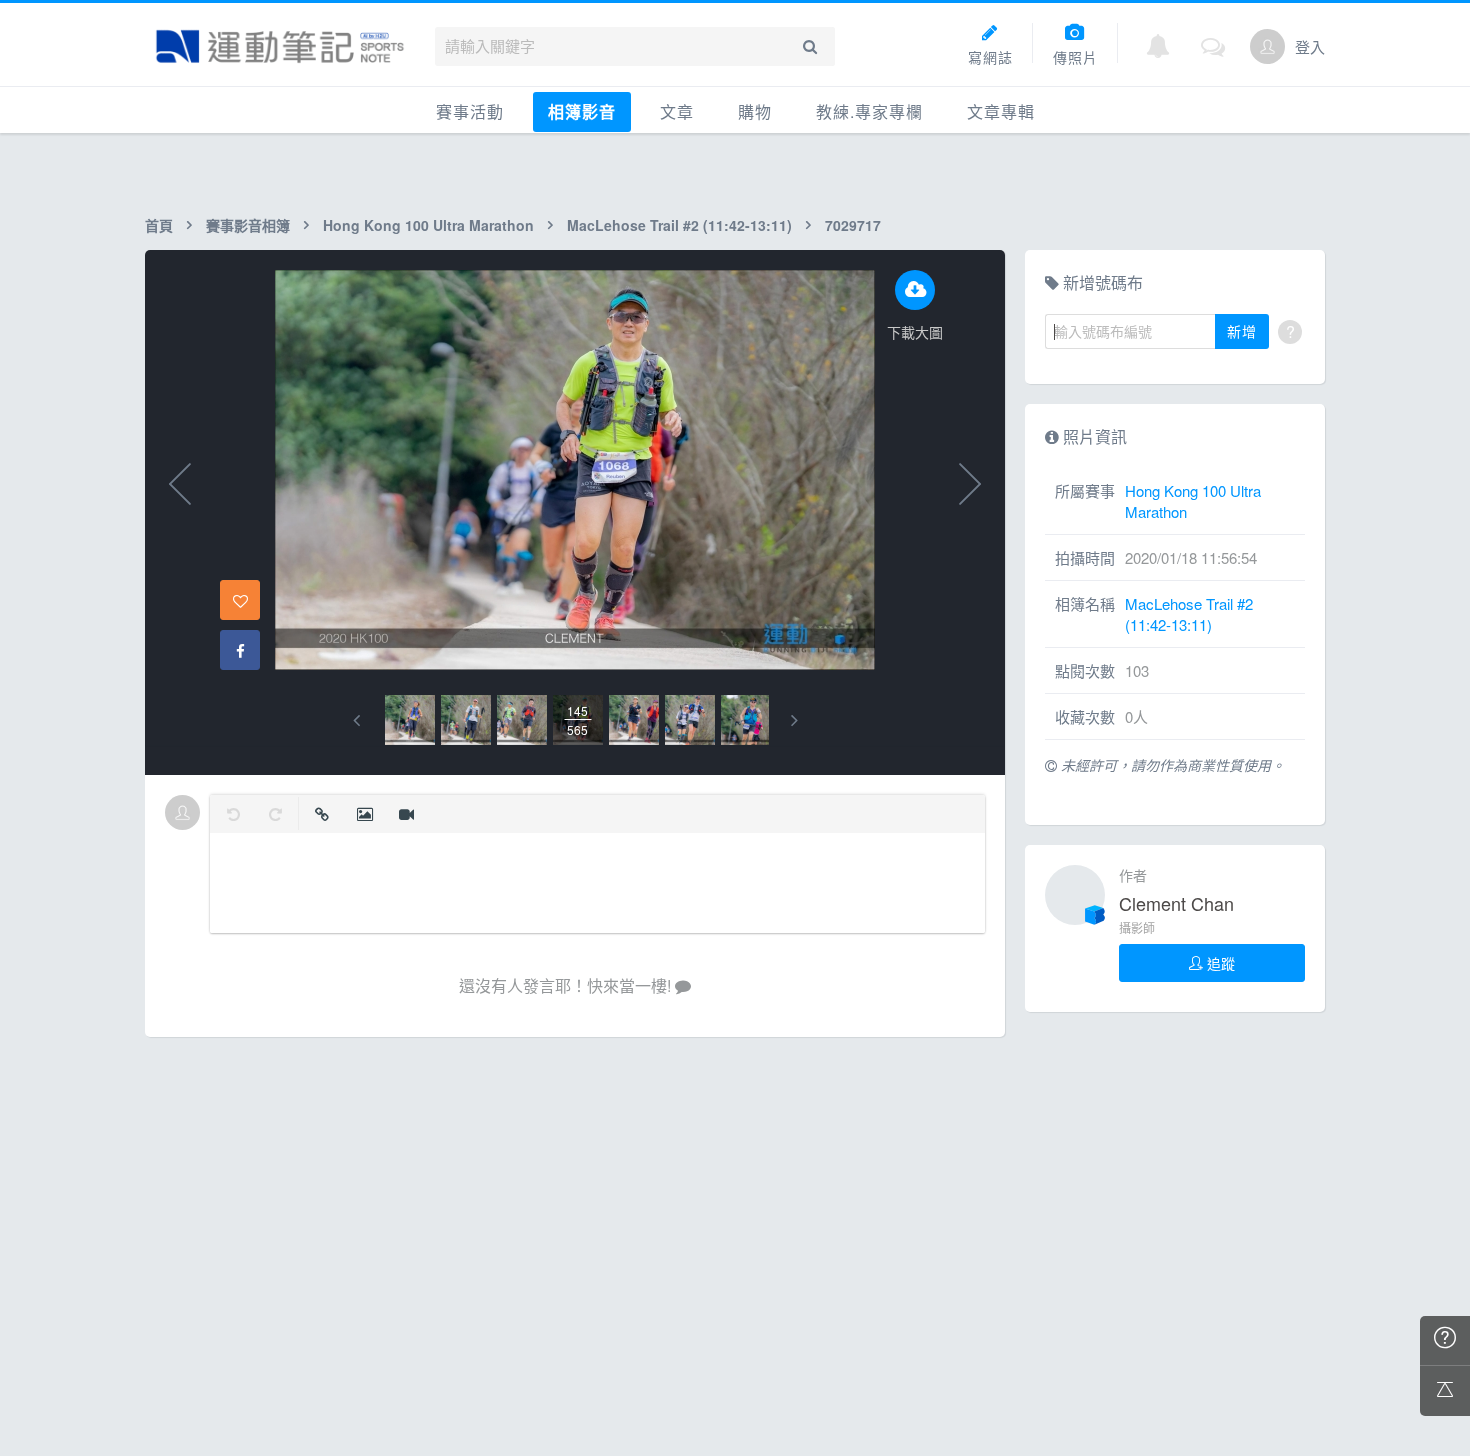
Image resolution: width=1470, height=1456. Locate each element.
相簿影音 (582, 111)
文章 (677, 111)
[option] (410, 720)
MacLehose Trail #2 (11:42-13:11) (679, 225)
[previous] (356, 720)
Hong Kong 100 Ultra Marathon (428, 225)
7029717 (853, 225)
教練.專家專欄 (869, 111)
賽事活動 (470, 111)
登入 (1310, 46)
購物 (755, 111)
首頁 (159, 225)
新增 (1242, 331)
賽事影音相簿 (248, 225)
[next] (794, 720)
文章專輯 (1001, 111)
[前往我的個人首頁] (1267, 46)
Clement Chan (1176, 903)
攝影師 (1137, 927)
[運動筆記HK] (280, 46)
